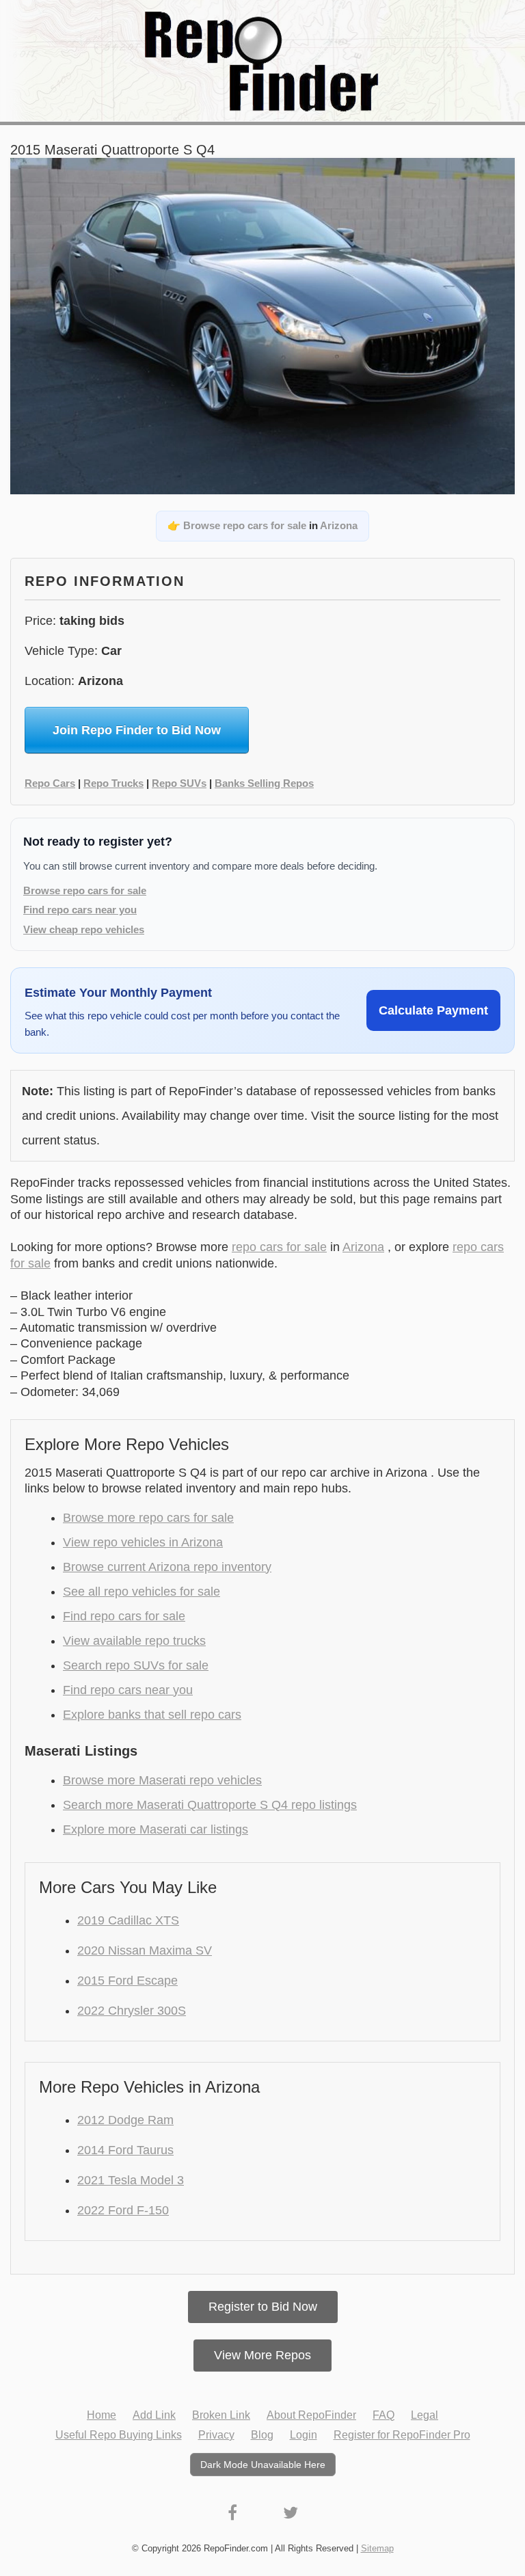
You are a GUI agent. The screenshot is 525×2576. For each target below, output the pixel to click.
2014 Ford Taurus (125, 2150)
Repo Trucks (113, 783)
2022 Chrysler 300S (132, 2011)
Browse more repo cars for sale (148, 1518)
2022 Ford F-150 (123, 2210)
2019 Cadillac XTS (128, 1920)
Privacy (216, 2435)
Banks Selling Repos (264, 783)
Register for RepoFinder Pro (402, 2435)
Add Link (154, 2415)
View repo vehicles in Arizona (143, 1542)
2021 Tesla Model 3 (131, 2180)
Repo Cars (50, 783)
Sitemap (377, 2548)
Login (304, 2435)
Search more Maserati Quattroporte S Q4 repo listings (210, 1805)
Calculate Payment (433, 1010)
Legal (425, 2415)
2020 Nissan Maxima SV (145, 1950)
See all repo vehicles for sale (142, 1592)
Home (102, 2415)
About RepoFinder (311, 2415)
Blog (262, 2435)
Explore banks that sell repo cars (152, 1715)
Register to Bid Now (263, 2307)
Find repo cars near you (80, 910)
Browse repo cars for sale (245, 525)
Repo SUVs (179, 783)
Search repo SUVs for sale (136, 1665)
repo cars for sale (279, 1247)
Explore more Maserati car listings (156, 1829)
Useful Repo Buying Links (119, 2435)
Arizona (339, 525)
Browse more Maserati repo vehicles (162, 1780)
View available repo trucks (134, 1641)
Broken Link (221, 2415)
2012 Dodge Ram (125, 2120)
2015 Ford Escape (127, 1981)
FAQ (383, 2415)
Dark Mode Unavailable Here (263, 2465)
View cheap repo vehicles (84, 929)
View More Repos (262, 2355)
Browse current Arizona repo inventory (167, 1567)
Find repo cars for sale (124, 1616)
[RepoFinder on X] (291, 2513)
